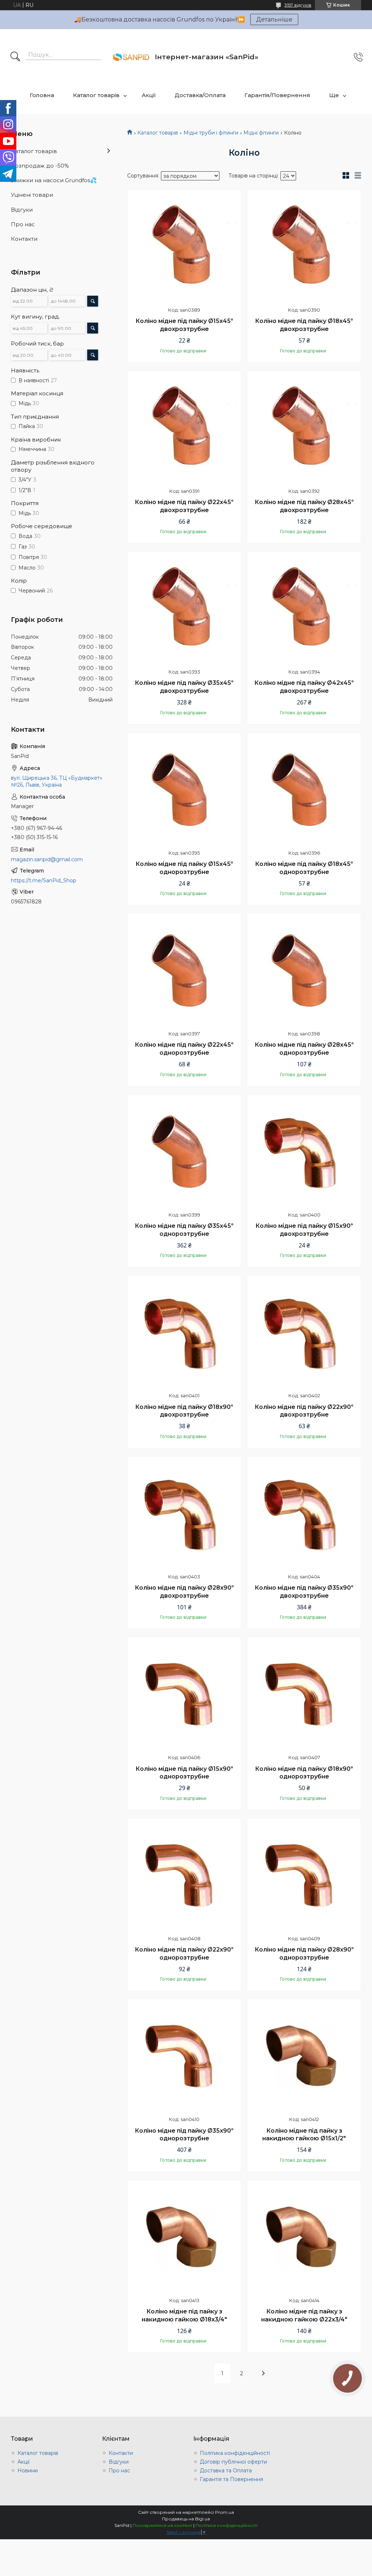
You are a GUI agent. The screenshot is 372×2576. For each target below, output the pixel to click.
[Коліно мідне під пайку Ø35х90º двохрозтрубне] (304, 1513)
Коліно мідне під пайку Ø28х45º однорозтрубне (304, 1049)
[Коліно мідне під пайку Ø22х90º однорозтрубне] (184, 1875)
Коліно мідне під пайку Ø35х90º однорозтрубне (184, 2135)
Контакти (24, 239)
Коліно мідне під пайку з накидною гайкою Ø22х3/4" (304, 2315)
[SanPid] (131, 57)
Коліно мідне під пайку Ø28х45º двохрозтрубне (304, 506)
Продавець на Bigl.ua (186, 2519)
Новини (28, 2471)
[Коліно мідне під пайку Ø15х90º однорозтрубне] (184, 1694)
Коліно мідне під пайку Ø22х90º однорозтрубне (184, 1954)
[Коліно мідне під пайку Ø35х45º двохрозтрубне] (184, 608)
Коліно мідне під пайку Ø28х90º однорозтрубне (304, 1954)
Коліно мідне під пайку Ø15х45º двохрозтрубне (184, 325)
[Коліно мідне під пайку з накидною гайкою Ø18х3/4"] (184, 2237)
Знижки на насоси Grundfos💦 (54, 180)
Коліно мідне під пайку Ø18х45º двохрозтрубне (304, 325)
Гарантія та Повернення (231, 2479)
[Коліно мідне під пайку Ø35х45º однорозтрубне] (184, 1151)
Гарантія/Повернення (277, 95)
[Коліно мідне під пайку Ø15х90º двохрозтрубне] (304, 1151)
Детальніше (274, 19)
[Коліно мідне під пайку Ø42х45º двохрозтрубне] (304, 608)
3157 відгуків (298, 5)
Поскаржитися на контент (162, 2525)
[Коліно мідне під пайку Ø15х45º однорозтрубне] (184, 790)
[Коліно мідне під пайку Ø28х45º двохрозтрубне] (304, 428)
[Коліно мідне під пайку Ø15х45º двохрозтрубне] (184, 247)
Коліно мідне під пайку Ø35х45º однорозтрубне (184, 1230)
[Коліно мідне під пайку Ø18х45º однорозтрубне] (304, 790)
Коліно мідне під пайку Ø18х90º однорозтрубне (304, 1773)
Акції (149, 95)
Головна (42, 95)
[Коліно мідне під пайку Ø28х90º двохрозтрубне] (184, 1513)
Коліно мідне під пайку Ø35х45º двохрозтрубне (184, 687)
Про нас (23, 224)
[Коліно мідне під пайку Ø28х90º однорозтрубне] (304, 1875)
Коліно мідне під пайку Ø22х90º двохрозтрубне (304, 1411)
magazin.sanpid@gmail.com (47, 859)
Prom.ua (225, 2512)
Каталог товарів (96, 95)
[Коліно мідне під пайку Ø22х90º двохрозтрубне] (304, 1332)
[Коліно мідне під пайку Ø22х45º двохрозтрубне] (184, 428)
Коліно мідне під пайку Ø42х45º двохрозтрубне (304, 687)
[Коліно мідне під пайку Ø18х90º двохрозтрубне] (184, 1332)
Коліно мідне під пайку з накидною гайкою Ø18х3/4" (184, 2315)
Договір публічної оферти (233, 2462)
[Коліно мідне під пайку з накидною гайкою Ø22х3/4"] (304, 2237)
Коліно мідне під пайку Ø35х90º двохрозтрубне (304, 1592)
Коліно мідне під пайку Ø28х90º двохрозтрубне (184, 1592)
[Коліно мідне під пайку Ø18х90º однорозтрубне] (304, 1694)
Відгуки (22, 210)
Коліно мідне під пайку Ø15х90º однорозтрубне (184, 1773)
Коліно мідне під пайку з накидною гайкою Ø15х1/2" (304, 2135)
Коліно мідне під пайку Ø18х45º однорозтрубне (304, 868)
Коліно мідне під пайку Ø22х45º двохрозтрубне (184, 506)
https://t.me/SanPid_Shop (44, 880)
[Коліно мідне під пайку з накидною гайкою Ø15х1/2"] (304, 2056)
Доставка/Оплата (200, 95)
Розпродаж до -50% (40, 166)
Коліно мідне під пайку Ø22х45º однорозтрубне (184, 1049)
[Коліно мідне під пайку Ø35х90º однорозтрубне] (184, 2056)
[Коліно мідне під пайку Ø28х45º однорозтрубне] (304, 970)
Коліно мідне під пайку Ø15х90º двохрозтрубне (304, 1230)
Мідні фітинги (261, 133)
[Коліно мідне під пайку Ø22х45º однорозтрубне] (184, 970)
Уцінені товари (32, 195)
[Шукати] (15, 57)
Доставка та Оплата (226, 2471)
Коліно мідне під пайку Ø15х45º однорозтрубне (184, 868)
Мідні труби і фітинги (211, 133)
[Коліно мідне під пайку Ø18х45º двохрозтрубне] (304, 247)
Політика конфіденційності (235, 2453)
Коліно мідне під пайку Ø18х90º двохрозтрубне (184, 1411)
